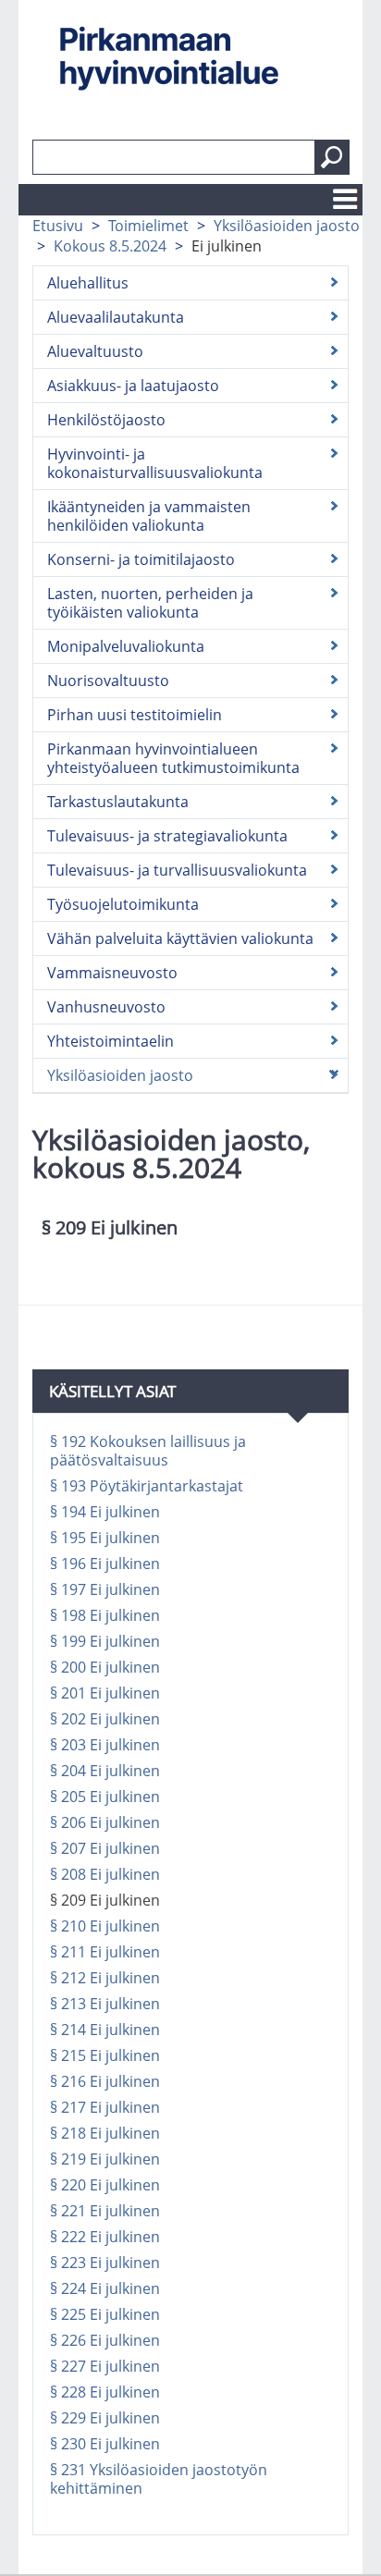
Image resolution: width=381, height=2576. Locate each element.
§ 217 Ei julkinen (105, 2107)
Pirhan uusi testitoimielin (135, 715)
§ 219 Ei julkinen (105, 2159)
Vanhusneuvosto (106, 1007)
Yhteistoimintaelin (111, 1041)
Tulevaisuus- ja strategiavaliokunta (167, 836)
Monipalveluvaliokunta (126, 646)
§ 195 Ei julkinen (105, 1538)
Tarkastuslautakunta (118, 802)
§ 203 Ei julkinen (105, 1745)
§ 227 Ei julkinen (105, 2366)
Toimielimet (148, 226)
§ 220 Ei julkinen (105, 2185)
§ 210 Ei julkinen (105, 1926)
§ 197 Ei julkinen (105, 1589)
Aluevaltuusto (95, 351)
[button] (332, 157)
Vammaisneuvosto (112, 973)
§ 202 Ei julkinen (105, 1719)
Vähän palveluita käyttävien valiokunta (180, 938)
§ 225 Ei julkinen (105, 2314)
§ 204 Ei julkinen (105, 1771)
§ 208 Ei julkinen (105, 1874)
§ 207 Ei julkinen (105, 1848)
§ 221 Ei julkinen (105, 2211)
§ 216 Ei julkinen (105, 2081)
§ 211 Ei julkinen (105, 1952)
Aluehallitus (88, 283)
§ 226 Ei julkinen (105, 2340)
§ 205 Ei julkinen (105, 1797)
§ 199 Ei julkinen (105, 1641)
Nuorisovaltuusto (108, 681)
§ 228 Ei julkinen (105, 2392)
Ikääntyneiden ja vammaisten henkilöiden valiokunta (149, 516)
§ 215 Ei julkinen (105, 2055)
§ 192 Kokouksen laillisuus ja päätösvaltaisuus (148, 1451)
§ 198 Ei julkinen (105, 1615)
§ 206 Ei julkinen (105, 1822)
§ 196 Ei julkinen (105, 1564)
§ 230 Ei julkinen (105, 2444)
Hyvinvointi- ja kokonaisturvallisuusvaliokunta (155, 463)
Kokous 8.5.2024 (110, 246)
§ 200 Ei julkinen (105, 1667)
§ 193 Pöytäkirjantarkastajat (147, 1486)
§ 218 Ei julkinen (105, 2133)
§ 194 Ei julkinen (105, 1512)
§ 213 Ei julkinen (105, 2004)
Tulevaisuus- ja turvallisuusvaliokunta (177, 870)
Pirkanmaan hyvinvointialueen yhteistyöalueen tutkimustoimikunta (173, 758)
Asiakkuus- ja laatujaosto (133, 386)
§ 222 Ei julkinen (105, 2237)
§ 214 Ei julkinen (105, 2030)
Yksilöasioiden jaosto (287, 226)
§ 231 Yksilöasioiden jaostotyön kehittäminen (159, 2479)
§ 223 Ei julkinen (105, 2263)
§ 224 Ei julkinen (105, 2288)
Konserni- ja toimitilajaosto (141, 559)
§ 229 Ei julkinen (105, 2418)
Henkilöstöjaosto (106, 420)
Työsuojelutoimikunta (123, 904)
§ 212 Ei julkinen (105, 1978)
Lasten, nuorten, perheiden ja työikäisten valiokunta (150, 603)
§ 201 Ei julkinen (105, 1693)
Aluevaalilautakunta (116, 317)
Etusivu (58, 226)
